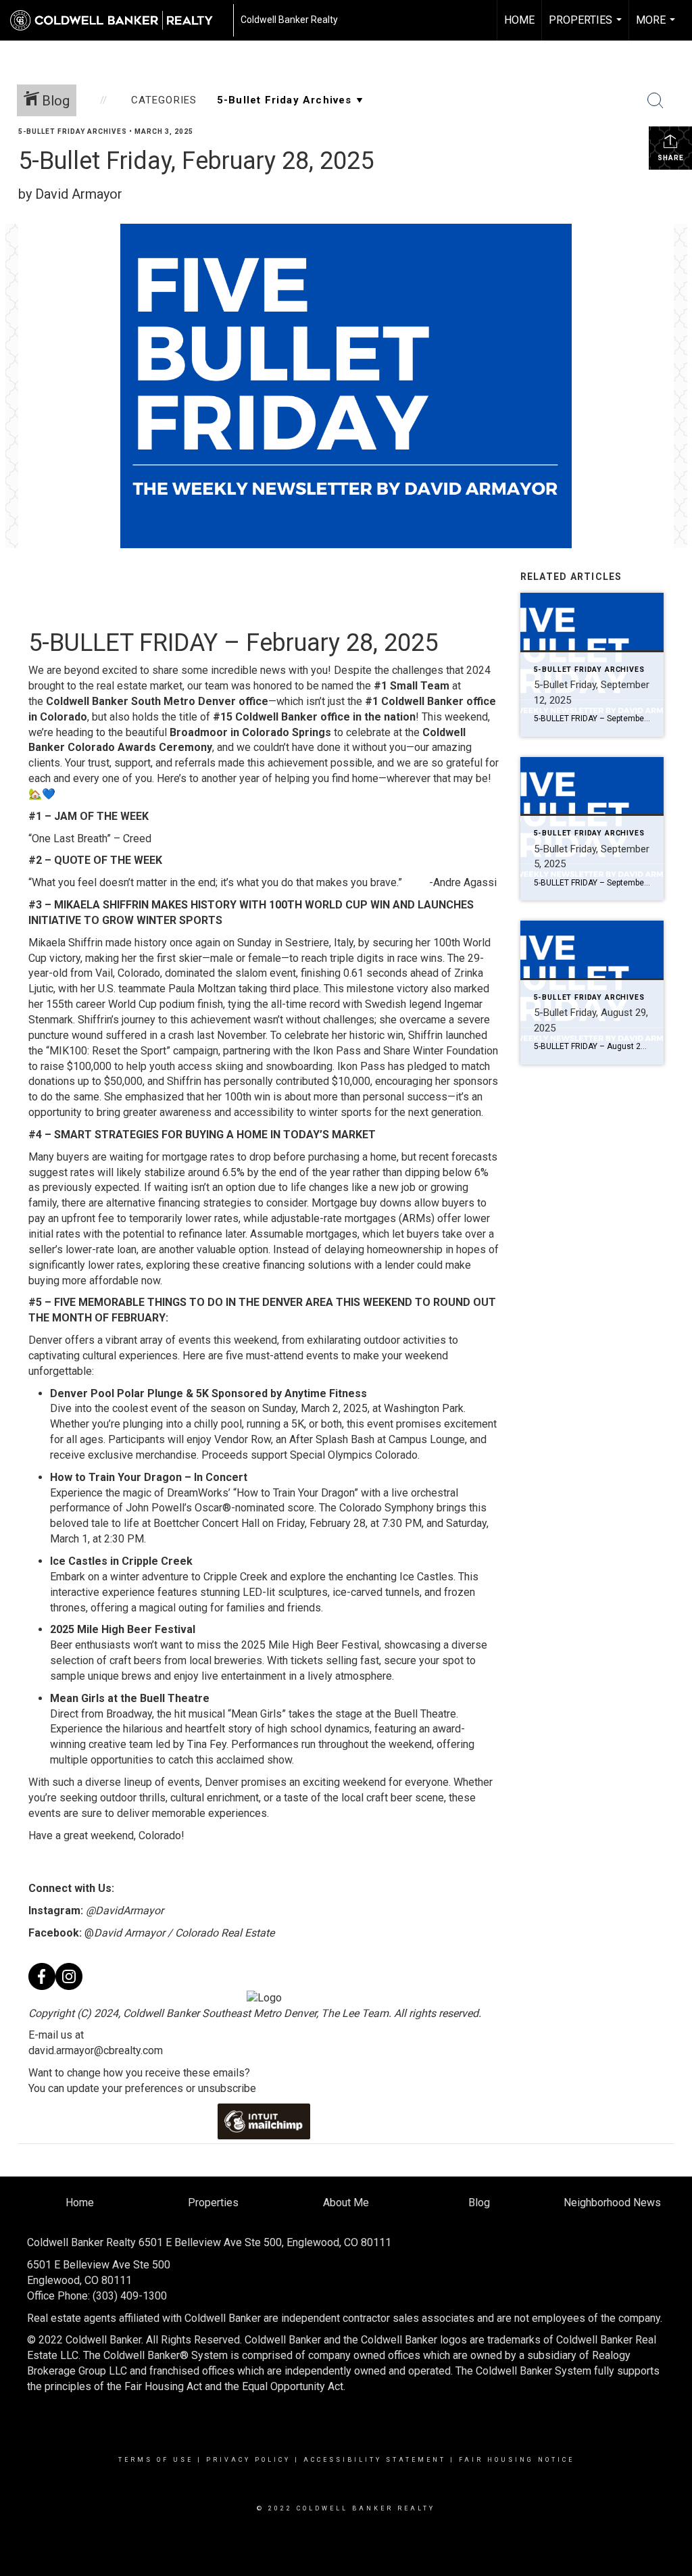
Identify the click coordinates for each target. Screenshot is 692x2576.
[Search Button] (656, 101)
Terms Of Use (156, 2460)
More (657, 27)
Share (671, 158)
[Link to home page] (118, 20)
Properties (587, 27)
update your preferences (125, 2088)
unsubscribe (227, 2088)
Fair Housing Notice (517, 2460)
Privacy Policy (248, 2460)
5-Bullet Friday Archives (73, 131)
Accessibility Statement (375, 2460)
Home (519, 20)
